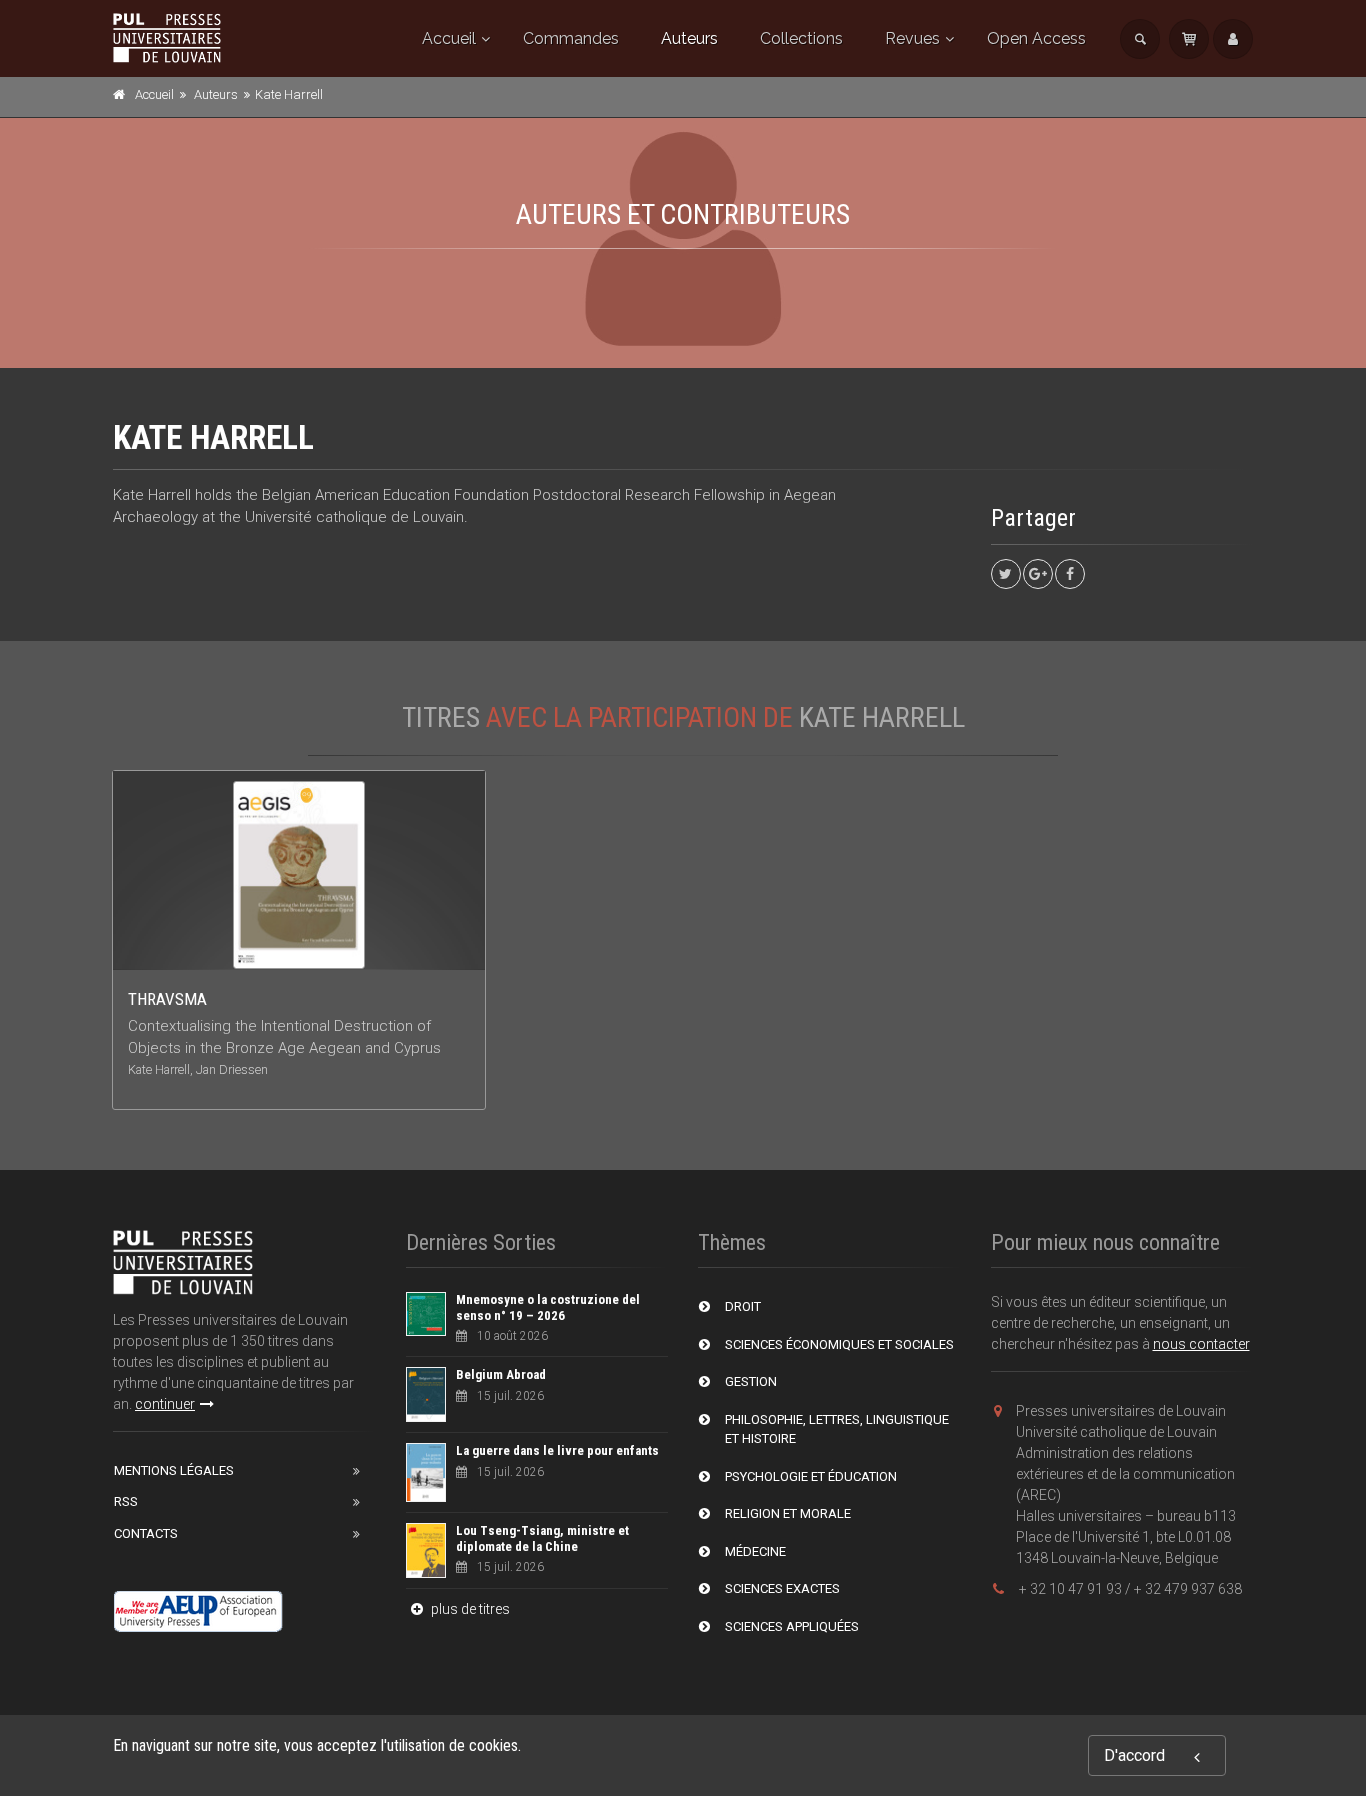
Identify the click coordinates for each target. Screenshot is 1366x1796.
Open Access (1036, 38)
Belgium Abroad (501, 1374)
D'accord (1134, 1755)
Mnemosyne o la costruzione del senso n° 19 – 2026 (548, 1307)
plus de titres (469, 1609)
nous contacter (1201, 1344)
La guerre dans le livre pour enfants (557, 1450)
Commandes (571, 38)
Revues (912, 38)
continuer (165, 1404)
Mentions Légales (174, 1470)
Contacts (146, 1533)
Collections (801, 38)
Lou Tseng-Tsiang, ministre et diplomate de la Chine (542, 1538)
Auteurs (689, 38)
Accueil (449, 38)
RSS (126, 1501)
